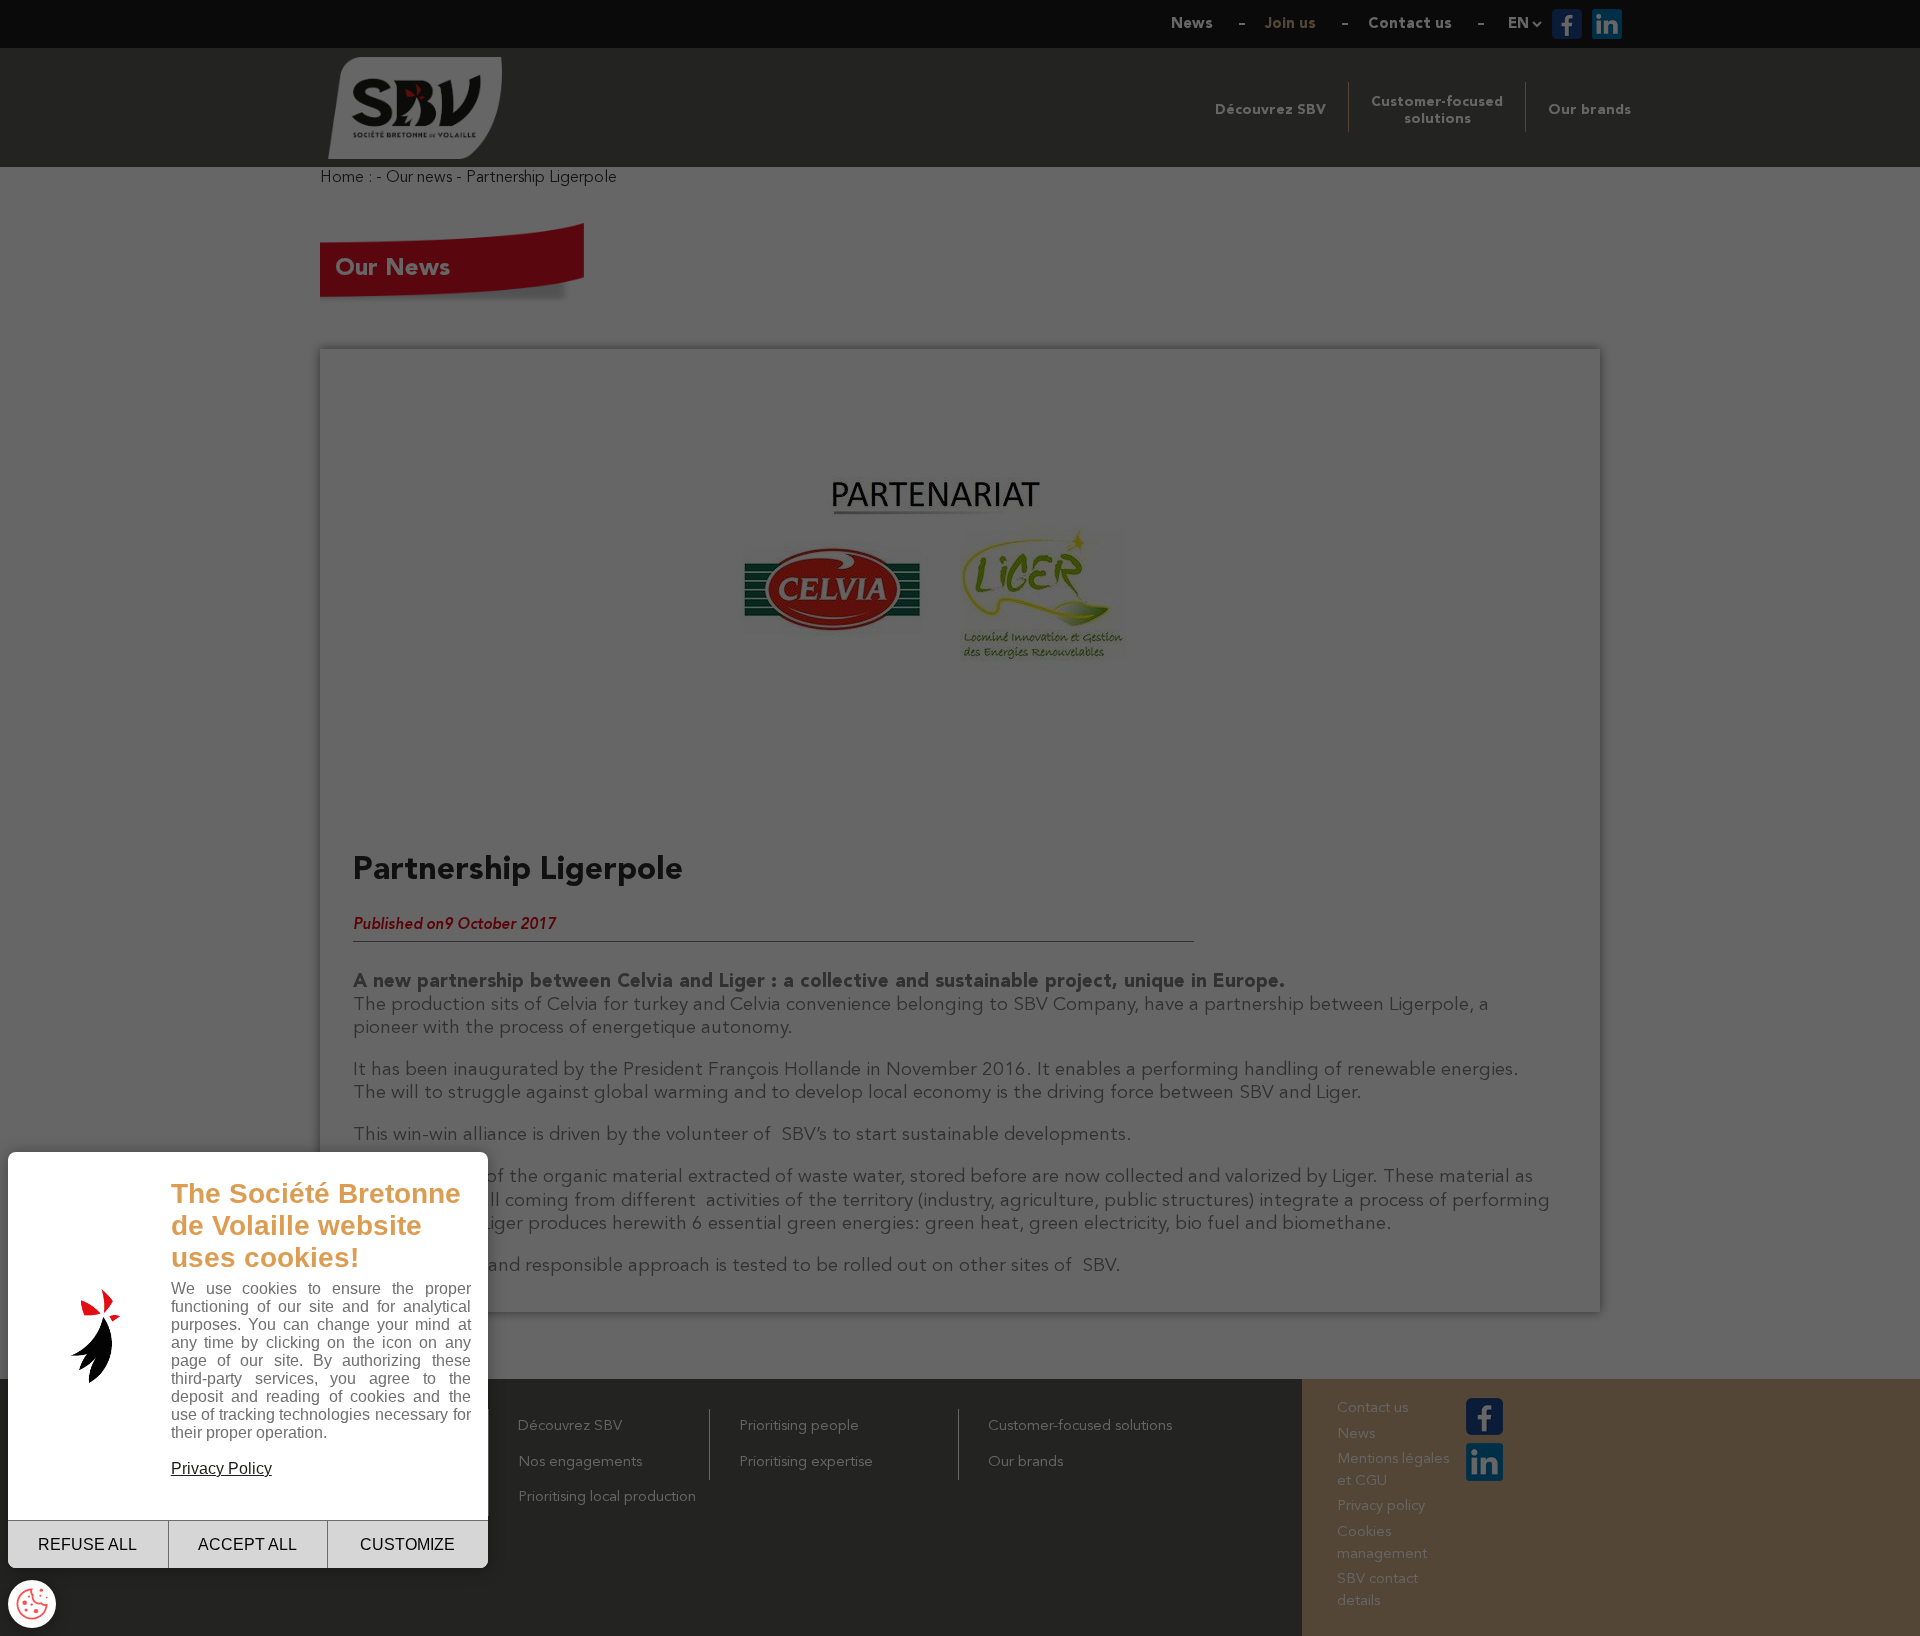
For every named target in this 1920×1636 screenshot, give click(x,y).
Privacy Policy (221, 1468)
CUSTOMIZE (407, 1544)
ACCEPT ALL (247, 1544)
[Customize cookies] (32, 1604)
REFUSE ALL (87, 1544)
